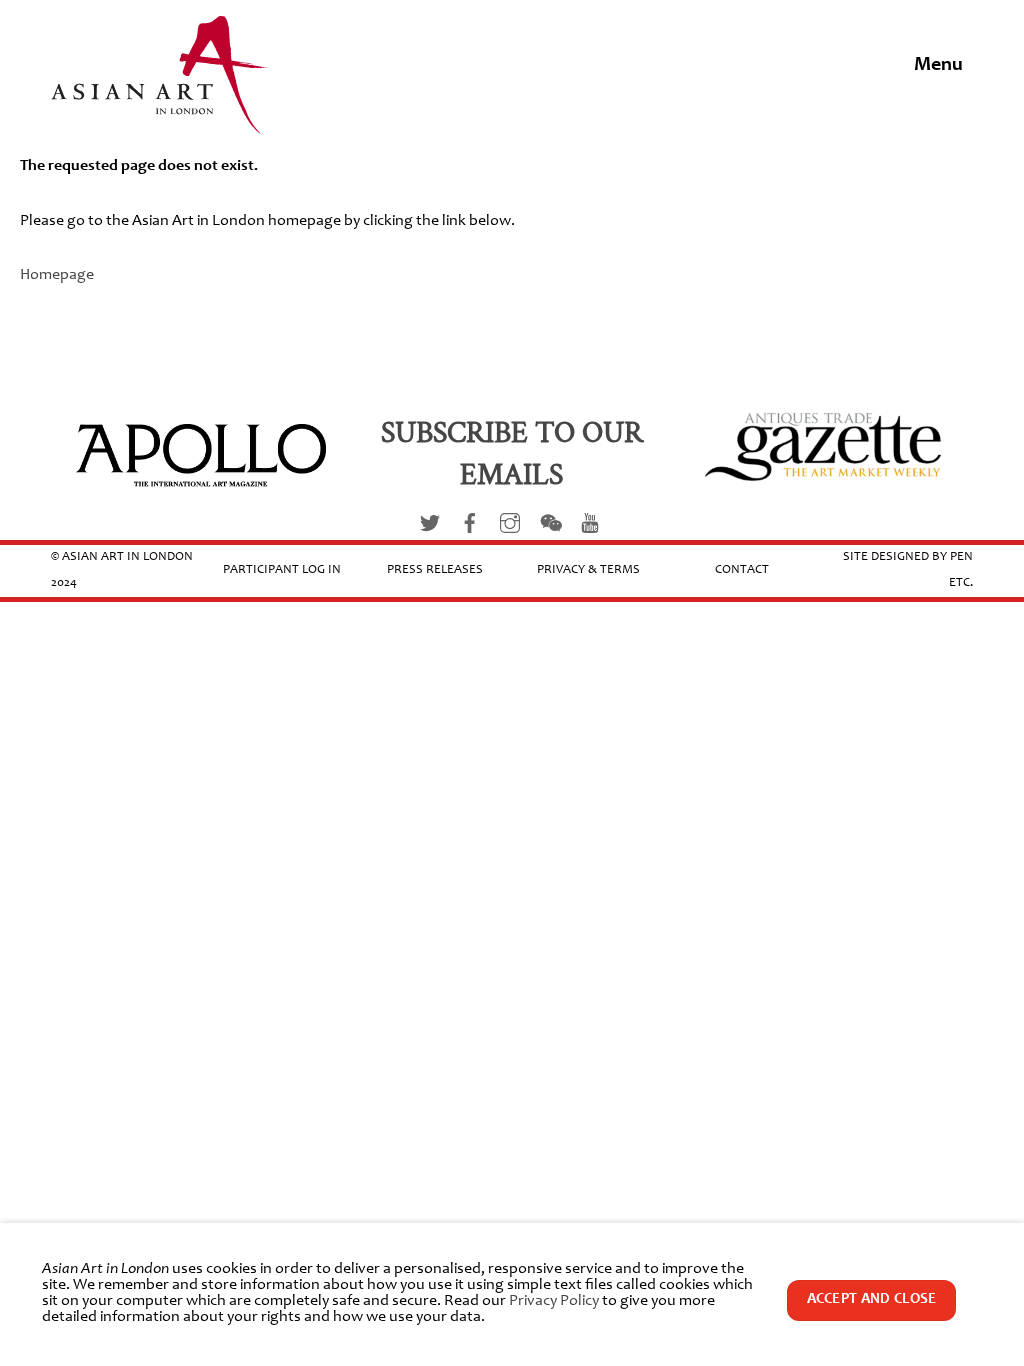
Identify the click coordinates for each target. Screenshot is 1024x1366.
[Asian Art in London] (161, 123)
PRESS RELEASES (435, 570)
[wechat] (550, 523)
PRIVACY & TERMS (588, 570)
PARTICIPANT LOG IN (282, 570)
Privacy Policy (554, 1301)
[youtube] (590, 523)
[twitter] (430, 523)
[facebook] (470, 523)
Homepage (57, 275)
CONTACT (742, 570)
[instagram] (510, 523)
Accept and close (872, 1299)
